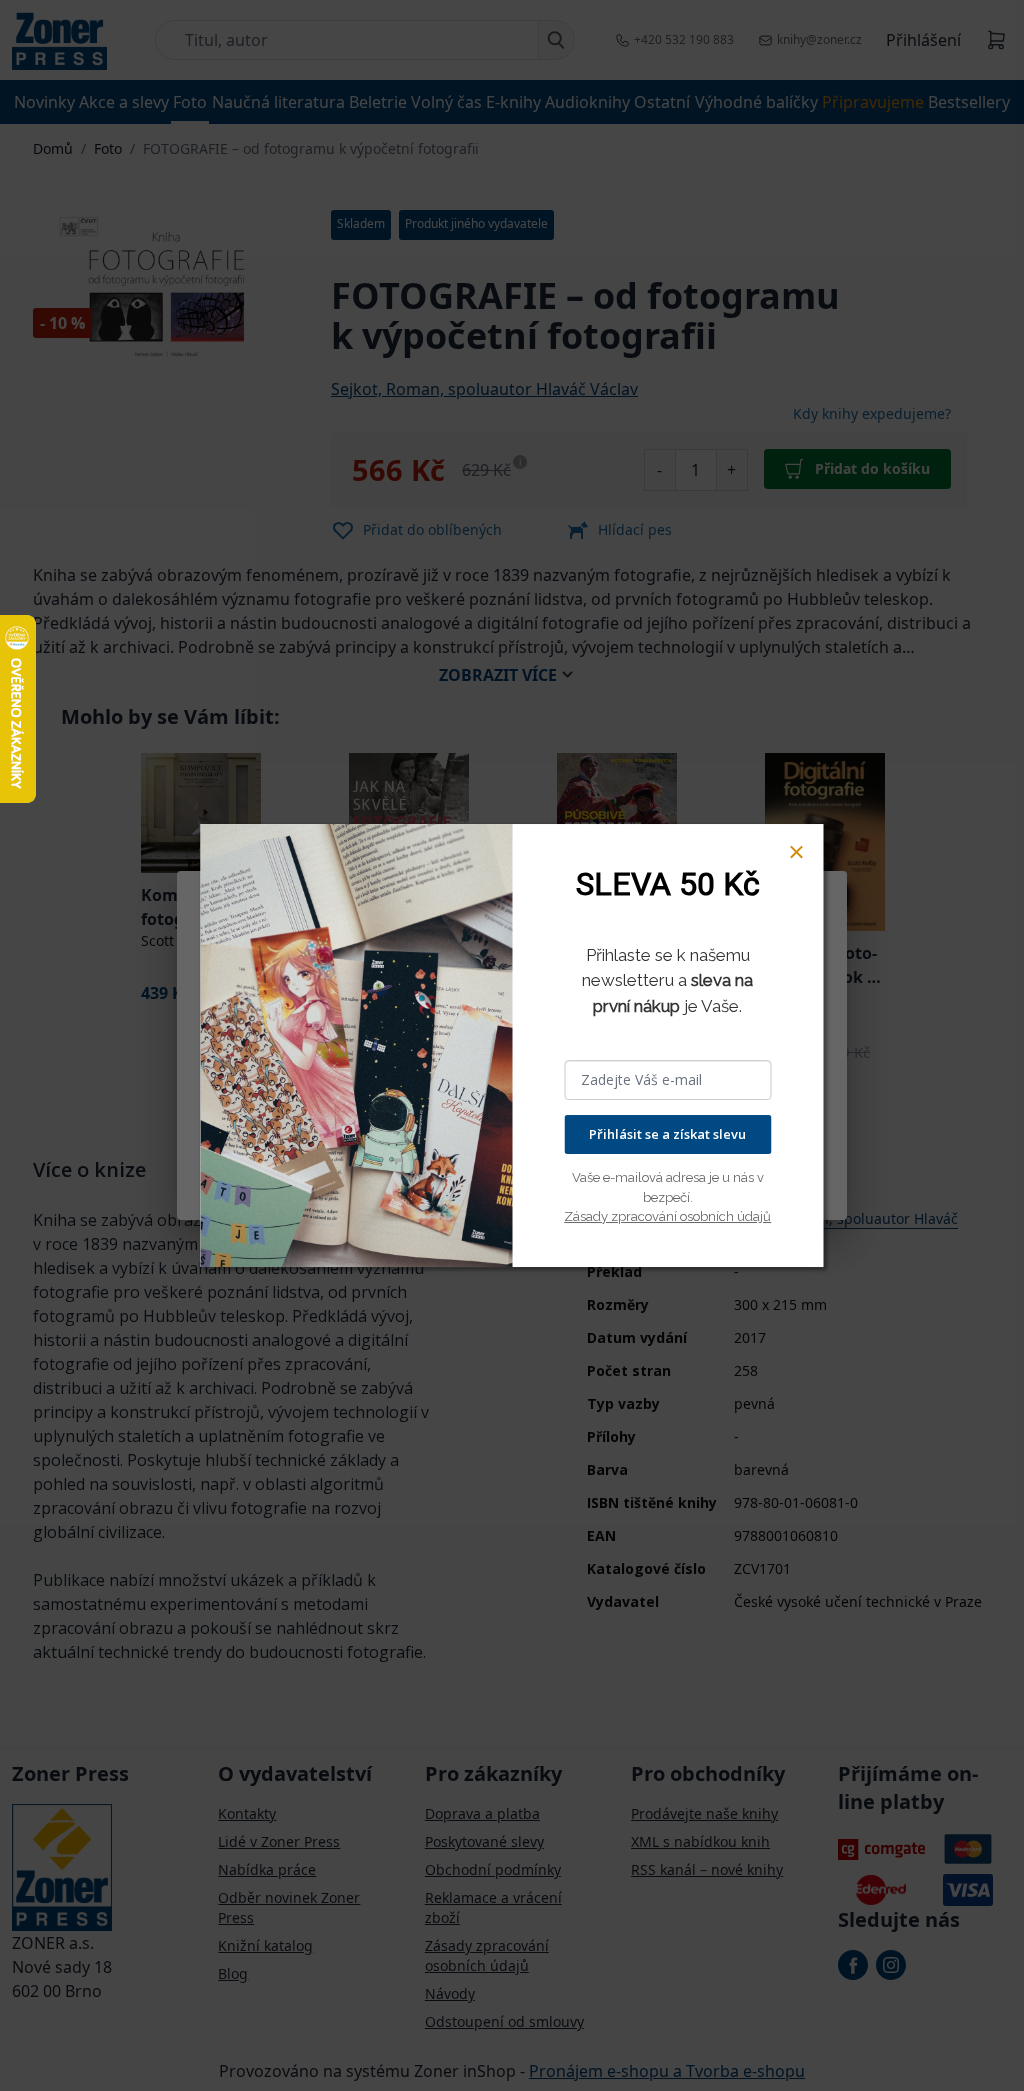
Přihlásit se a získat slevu (667, 1134)
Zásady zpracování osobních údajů (667, 1216)
